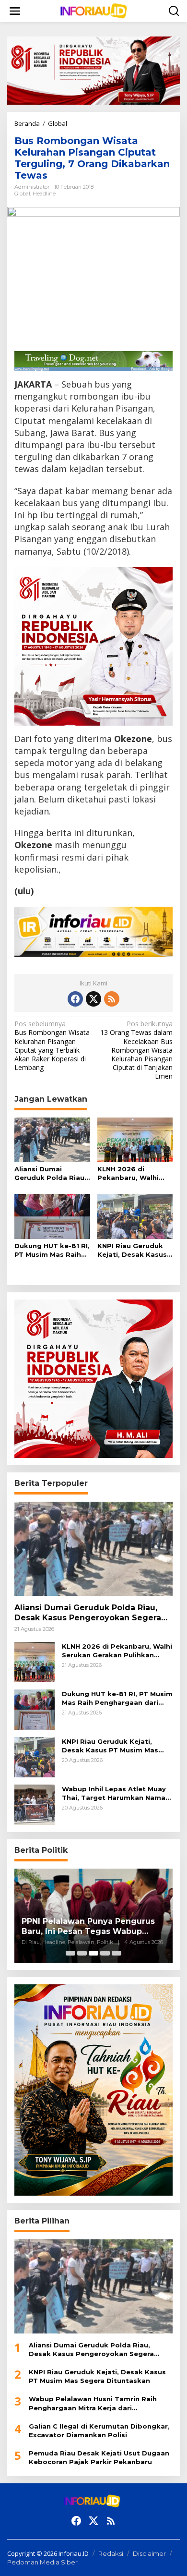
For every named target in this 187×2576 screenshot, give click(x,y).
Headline (44, 194)
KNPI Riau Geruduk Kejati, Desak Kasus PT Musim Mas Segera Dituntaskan (132, 1250)
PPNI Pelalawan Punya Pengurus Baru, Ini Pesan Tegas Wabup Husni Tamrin (88, 1927)
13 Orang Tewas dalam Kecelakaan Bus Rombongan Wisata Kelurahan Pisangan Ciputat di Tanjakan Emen (136, 1050)
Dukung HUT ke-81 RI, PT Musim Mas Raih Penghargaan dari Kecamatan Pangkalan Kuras (52, 1250)
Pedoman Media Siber (42, 2562)
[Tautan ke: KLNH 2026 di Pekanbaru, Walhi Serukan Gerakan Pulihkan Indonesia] (35, 1661)
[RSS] (112, 999)
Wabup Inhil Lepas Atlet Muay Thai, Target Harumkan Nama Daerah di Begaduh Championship (114, 1793)
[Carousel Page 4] (105, 1953)
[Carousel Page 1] (70, 1953)
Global (22, 194)
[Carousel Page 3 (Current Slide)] (93, 1953)
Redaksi (111, 2553)
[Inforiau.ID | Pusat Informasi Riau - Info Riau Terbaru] (95, 10)
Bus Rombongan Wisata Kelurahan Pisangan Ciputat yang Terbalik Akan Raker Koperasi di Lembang (52, 1046)
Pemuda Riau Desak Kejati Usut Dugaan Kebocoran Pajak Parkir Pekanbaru (99, 2457)
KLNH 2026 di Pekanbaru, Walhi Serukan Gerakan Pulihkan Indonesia (131, 1173)
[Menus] (15, 11)
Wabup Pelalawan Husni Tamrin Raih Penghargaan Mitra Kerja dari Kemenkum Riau (93, 2403)
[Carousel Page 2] (82, 1953)
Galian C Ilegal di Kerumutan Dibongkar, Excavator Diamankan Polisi (99, 2430)
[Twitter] (93, 999)
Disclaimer (149, 2553)
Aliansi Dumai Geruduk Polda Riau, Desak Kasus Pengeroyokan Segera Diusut (50, 1173)
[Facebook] (75, 999)
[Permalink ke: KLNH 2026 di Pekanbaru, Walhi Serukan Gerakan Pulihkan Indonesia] (135, 1139)
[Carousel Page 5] (117, 1953)
